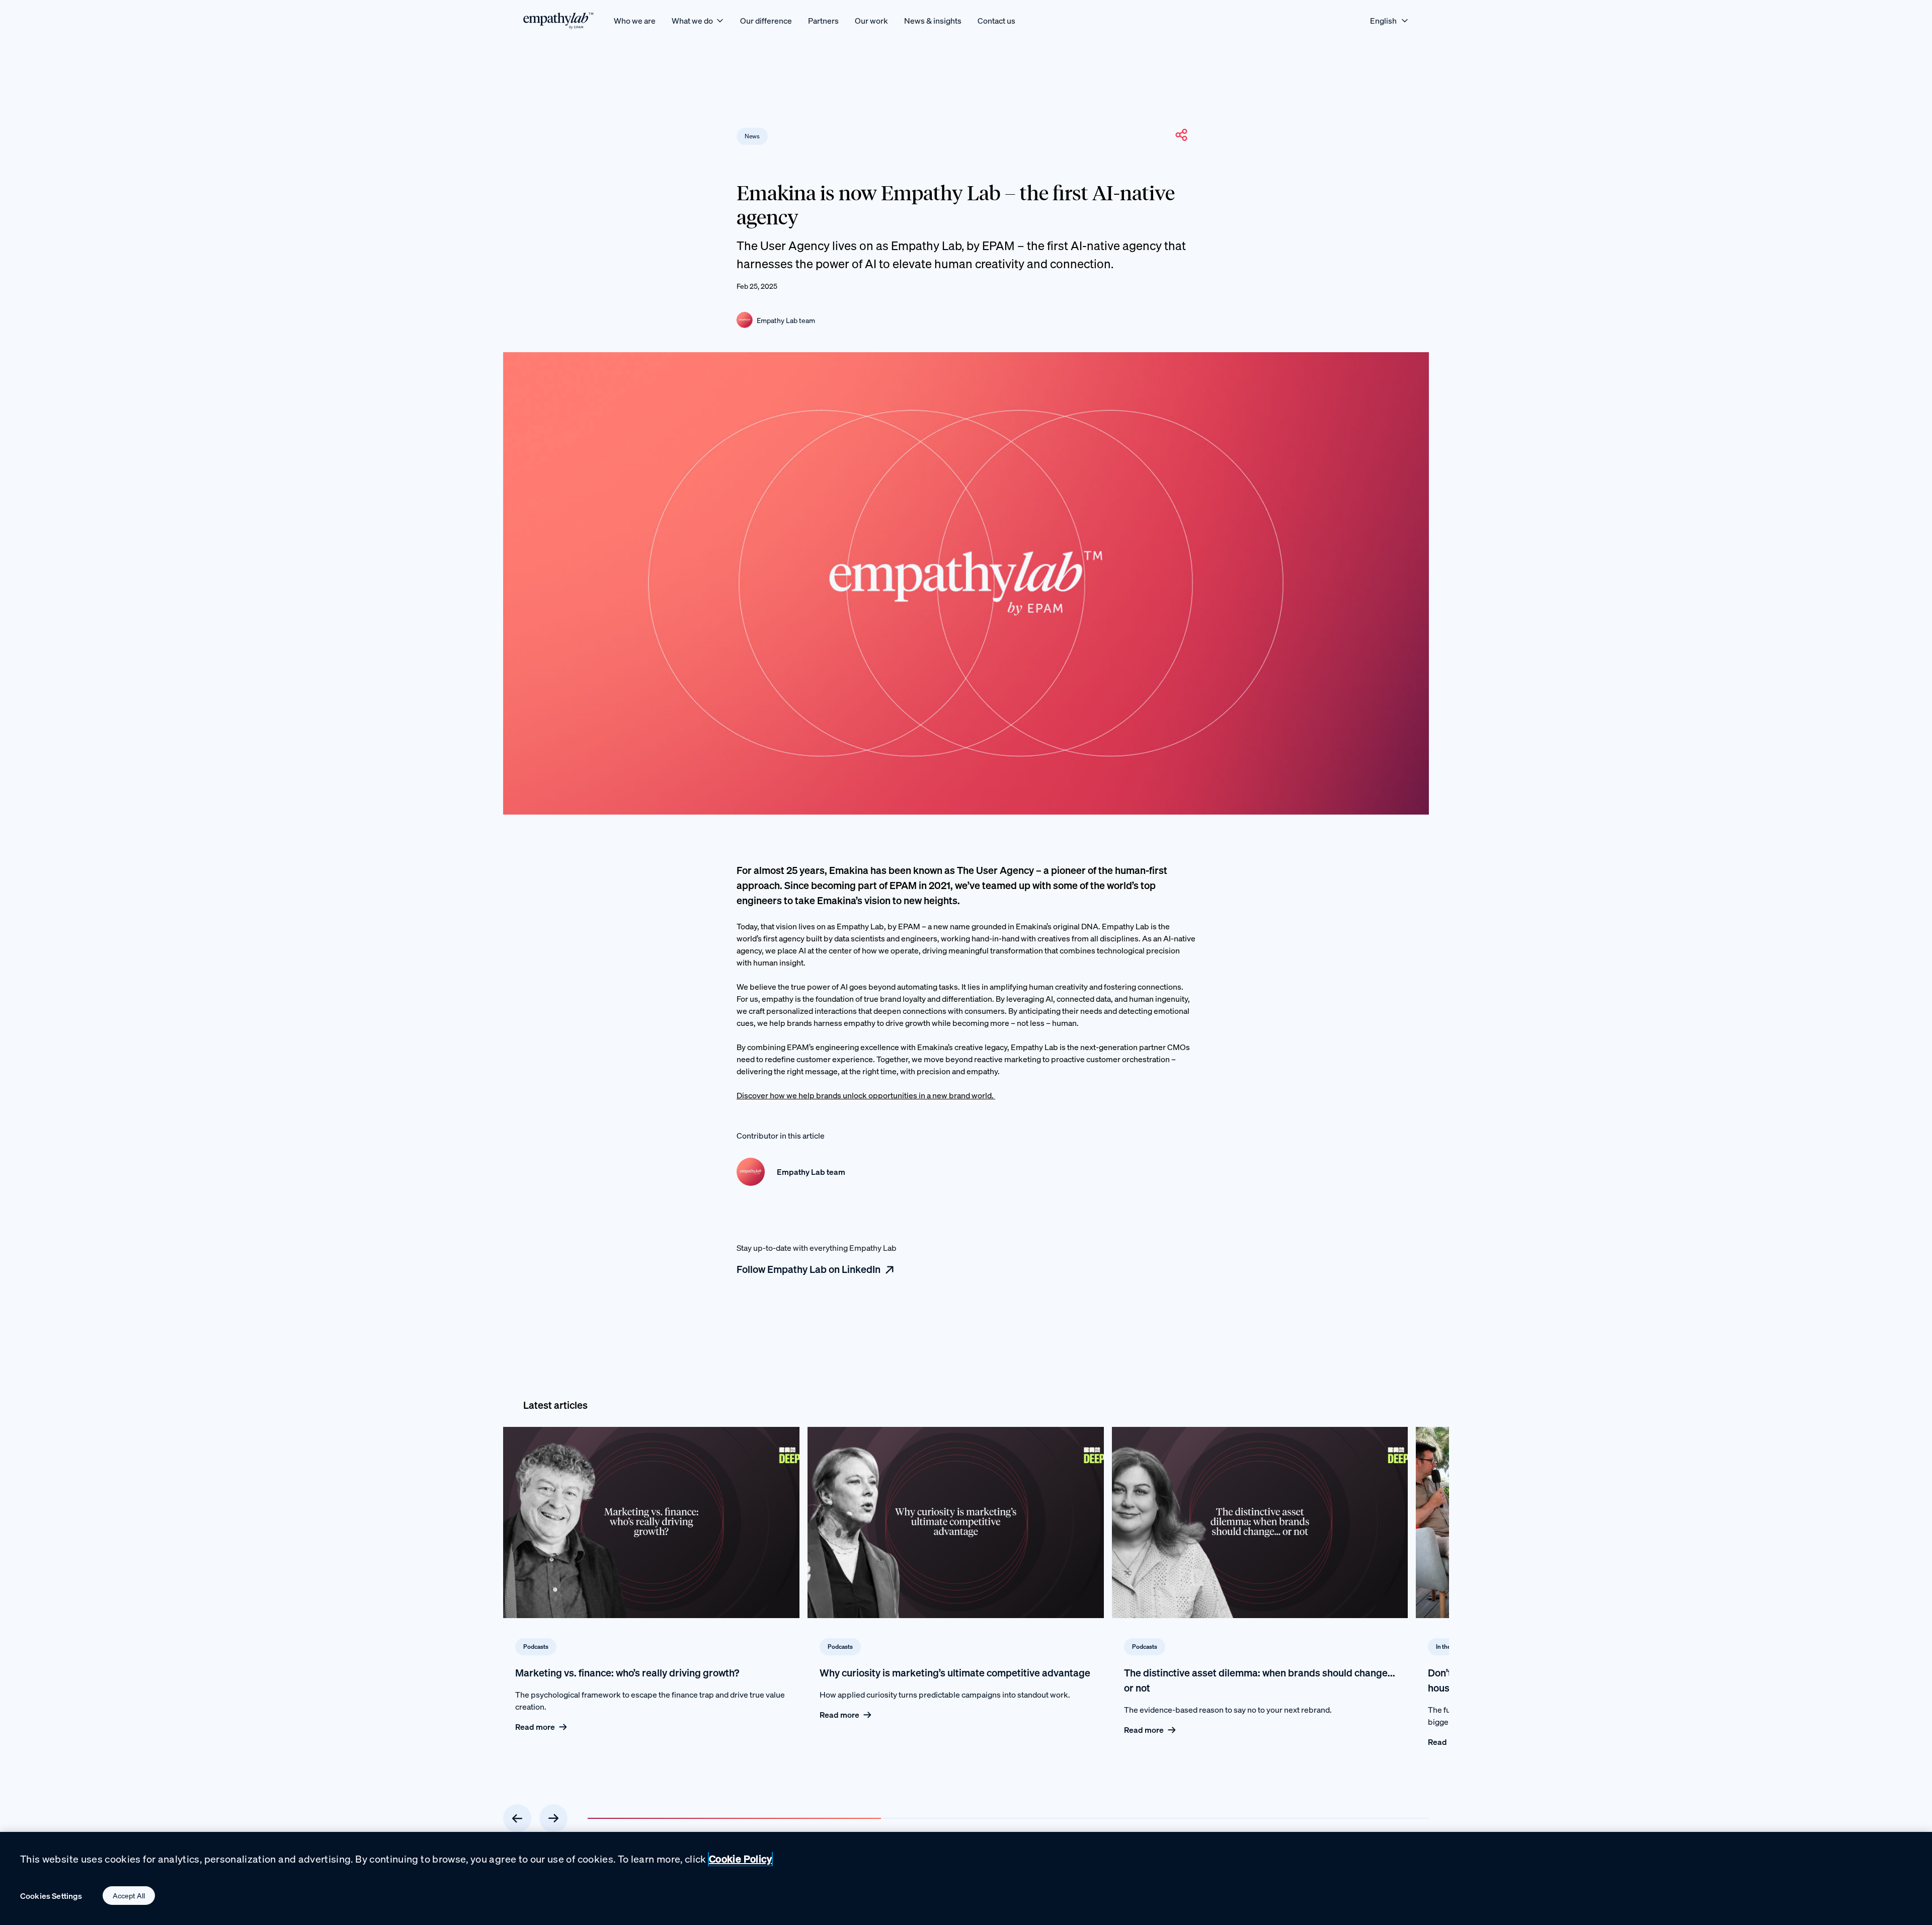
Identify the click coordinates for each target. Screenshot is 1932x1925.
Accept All (129, 1896)
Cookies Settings (51, 1896)
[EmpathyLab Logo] (558, 20)
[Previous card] (517, 1818)
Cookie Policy (740, 1859)
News (752, 136)
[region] (966, 1878)
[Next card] (553, 1818)
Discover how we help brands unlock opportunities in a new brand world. (866, 1095)
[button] (1181, 135)
